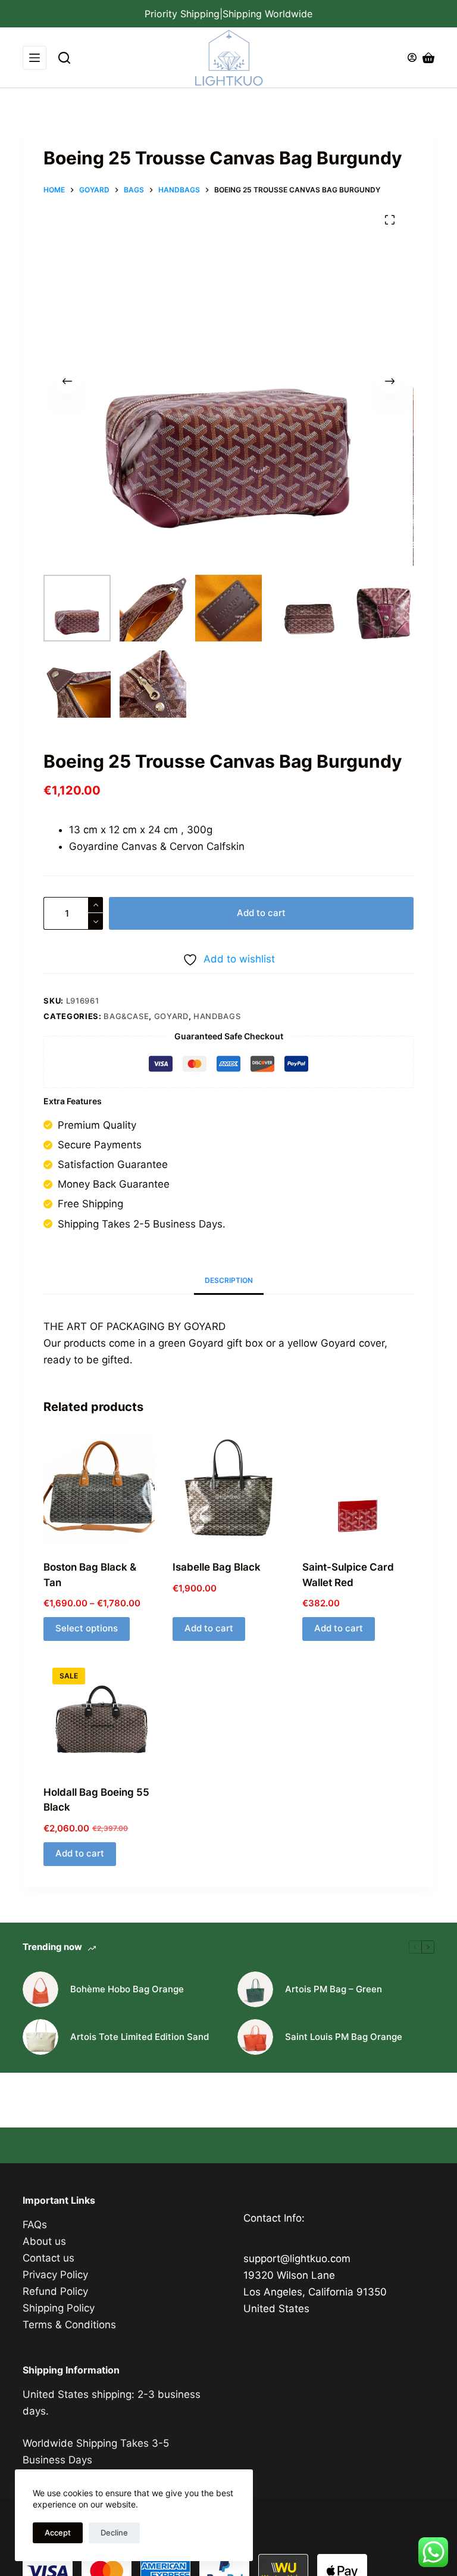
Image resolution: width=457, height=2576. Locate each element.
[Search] (64, 58)
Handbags (217, 1016)
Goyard (171, 1016)
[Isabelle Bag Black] (228, 1489)
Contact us (48, 2258)
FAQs (35, 2225)
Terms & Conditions (69, 2325)
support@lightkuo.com (297, 2259)
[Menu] (35, 58)
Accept (58, 2533)
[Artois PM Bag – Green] (255, 1989)
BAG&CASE (126, 1016)
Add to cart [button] (209, 1628)
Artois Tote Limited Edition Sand (140, 2037)
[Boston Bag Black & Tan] (99, 1489)
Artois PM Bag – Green (334, 1989)
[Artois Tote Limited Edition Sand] (40, 2037)
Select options (87, 1628)
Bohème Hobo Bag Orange (127, 1989)
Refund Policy (55, 2291)
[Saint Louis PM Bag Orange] (255, 2037)
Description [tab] (229, 1280)
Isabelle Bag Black (217, 1567)
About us (44, 2241)
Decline (114, 2533)
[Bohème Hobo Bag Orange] (40, 1989)
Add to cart (261, 913)
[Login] (412, 57)
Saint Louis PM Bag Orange (344, 2037)
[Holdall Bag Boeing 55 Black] (99, 1714)
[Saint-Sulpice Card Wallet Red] (358, 1489)
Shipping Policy (59, 2308)
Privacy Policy (55, 2275)
